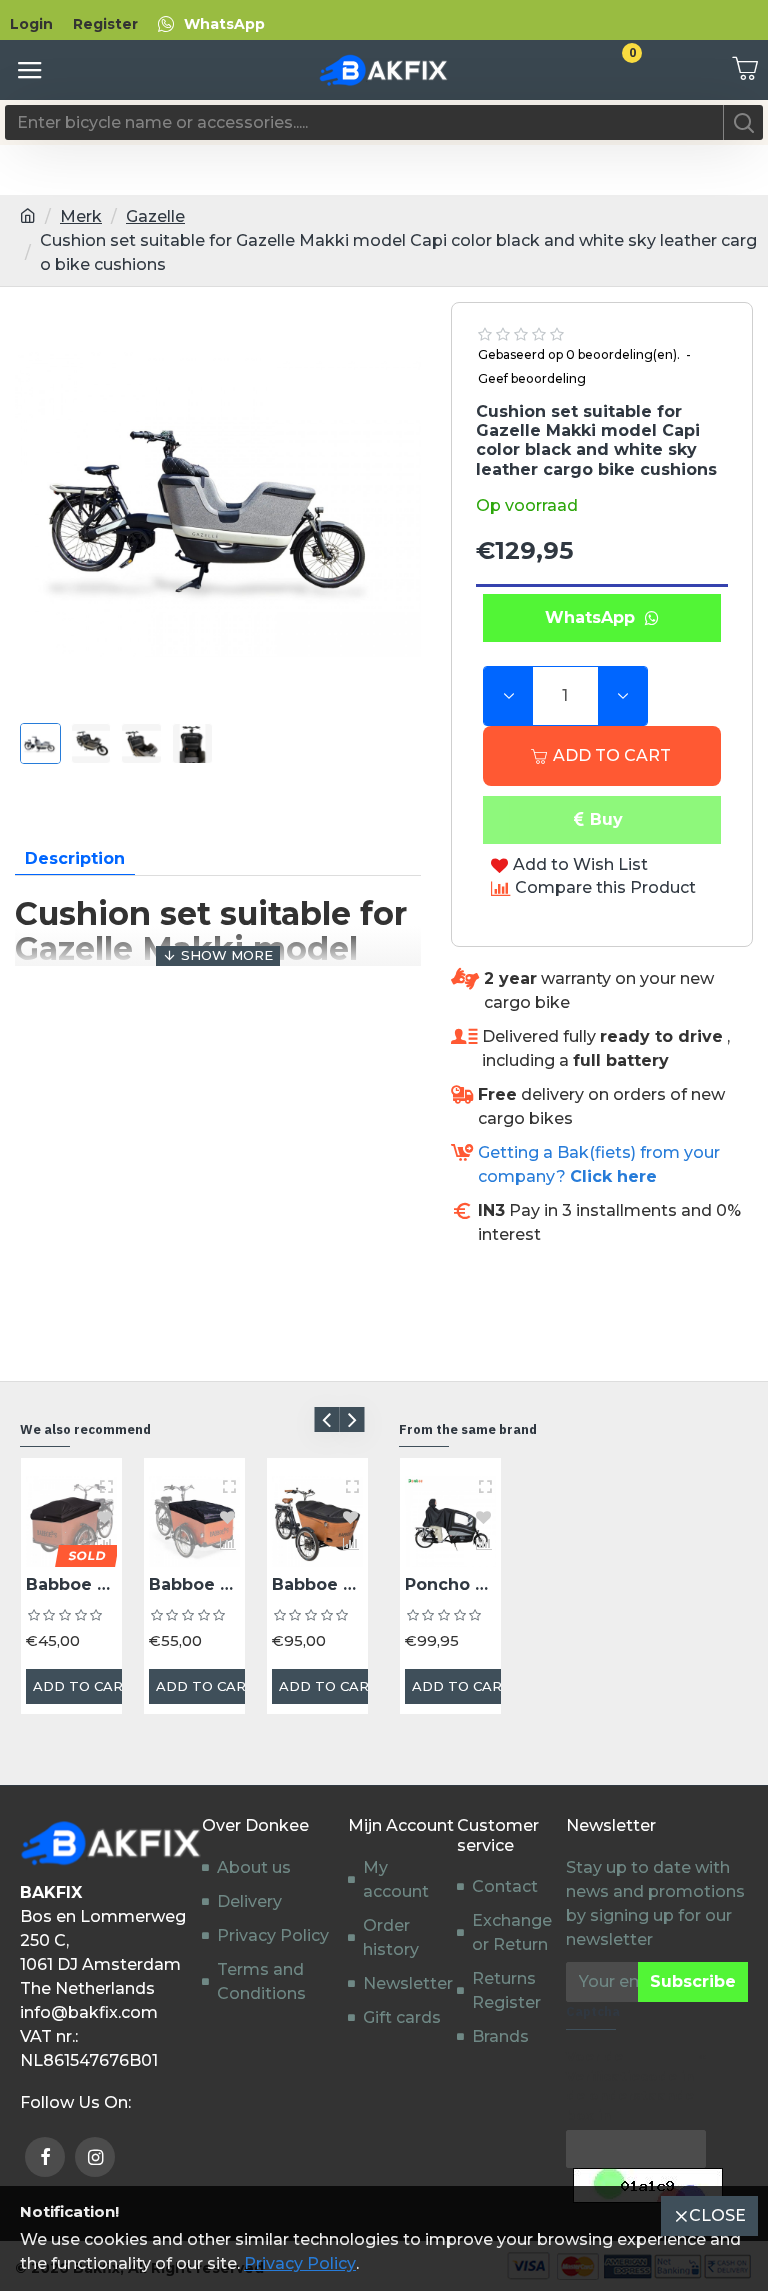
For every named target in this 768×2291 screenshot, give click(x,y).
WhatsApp (595, 617)
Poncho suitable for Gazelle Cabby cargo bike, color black (450, 1584)
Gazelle (155, 216)
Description (75, 858)
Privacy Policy (300, 2263)
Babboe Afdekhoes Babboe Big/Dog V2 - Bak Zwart (194, 1584)
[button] (326, 1419)
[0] (738, 70)
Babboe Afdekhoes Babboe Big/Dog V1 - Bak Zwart (71, 1584)
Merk (81, 216)
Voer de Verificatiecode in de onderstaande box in (630, 2085)
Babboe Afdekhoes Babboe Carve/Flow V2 (317, 1584)
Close (717, 2215)
